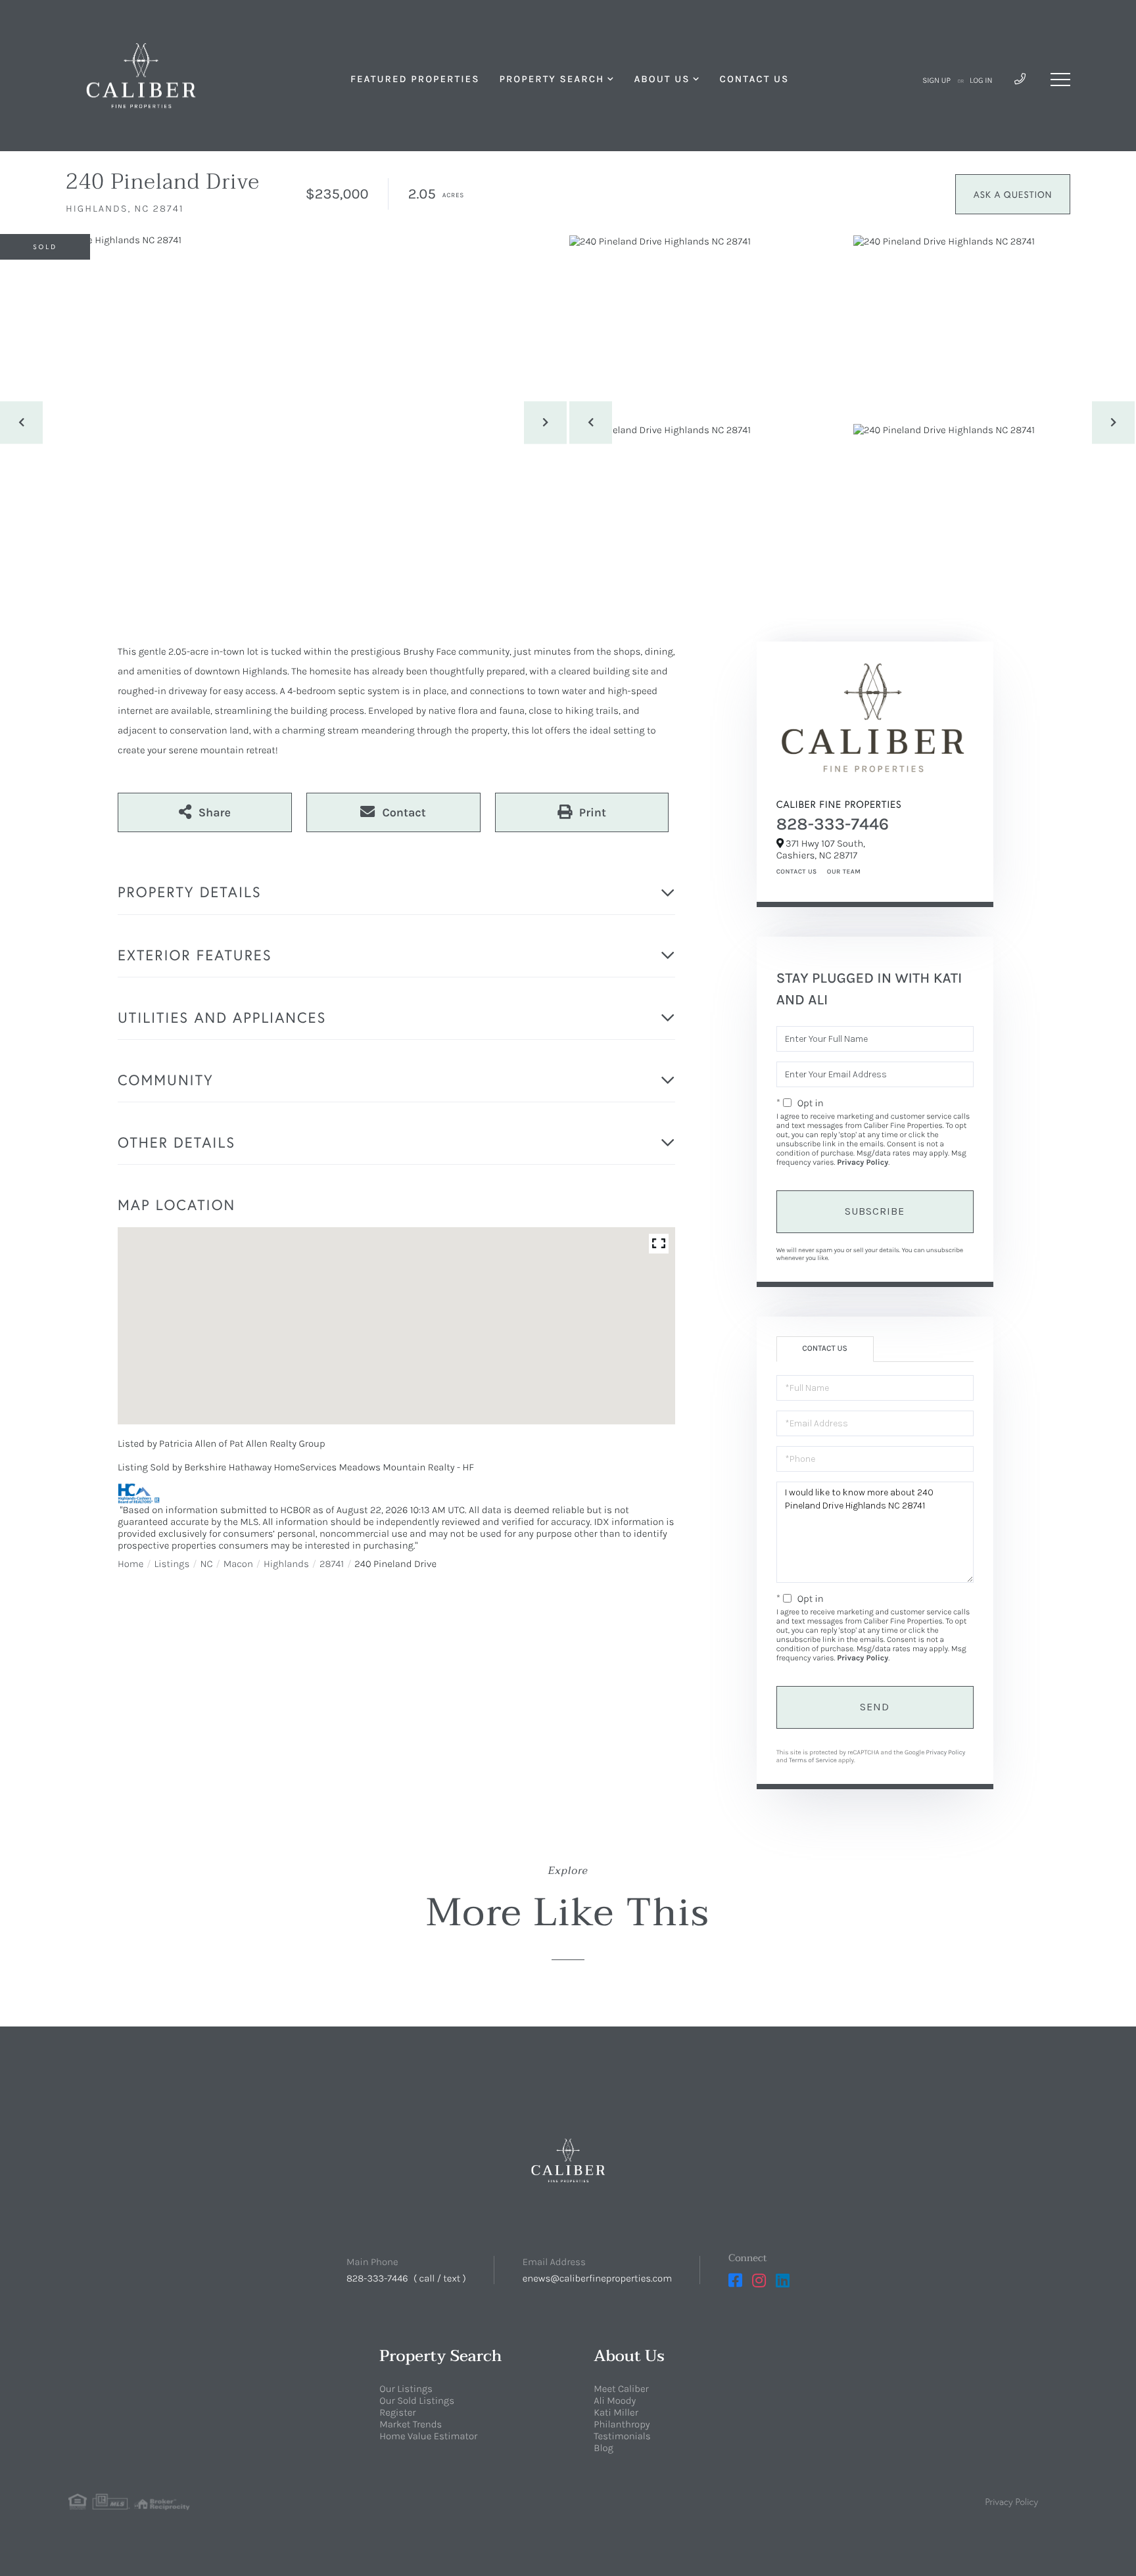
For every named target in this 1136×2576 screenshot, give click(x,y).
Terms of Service (813, 1760)
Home (130, 1564)
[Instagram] (759, 2281)
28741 (332, 1564)
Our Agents (842, 872)
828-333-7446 (833, 824)
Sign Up (936, 81)
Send (875, 1707)
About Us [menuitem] (662, 79)
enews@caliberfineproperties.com (597, 2278)
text (452, 2278)
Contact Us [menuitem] (755, 79)
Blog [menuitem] (603, 2448)
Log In (981, 81)
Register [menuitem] (397, 2412)
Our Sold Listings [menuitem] (417, 2400)
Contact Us (797, 872)
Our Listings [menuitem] (406, 2389)
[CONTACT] (1013, 194)
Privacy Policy (863, 1163)
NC (206, 1564)
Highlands (286, 1564)
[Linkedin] (783, 2281)
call (427, 2278)
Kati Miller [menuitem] (616, 2412)
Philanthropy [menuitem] (622, 2424)
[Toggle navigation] (1060, 80)
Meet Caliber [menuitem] (621, 2389)
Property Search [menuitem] (552, 79)
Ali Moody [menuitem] (615, 2400)
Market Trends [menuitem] (411, 2424)
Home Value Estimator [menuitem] (428, 2436)
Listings (172, 1564)
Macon (238, 1564)
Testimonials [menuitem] (622, 2436)
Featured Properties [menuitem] (415, 79)
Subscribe (875, 1211)
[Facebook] (735, 2281)
